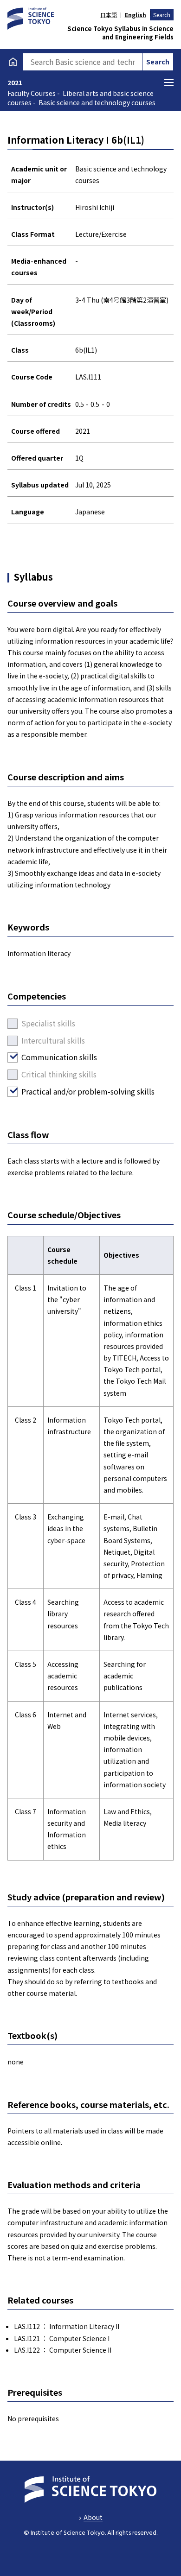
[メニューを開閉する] (169, 82)
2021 (15, 82)
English (135, 15)
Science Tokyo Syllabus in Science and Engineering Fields (120, 33)
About (93, 2517)
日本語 (109, 15)
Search (162, 15)
